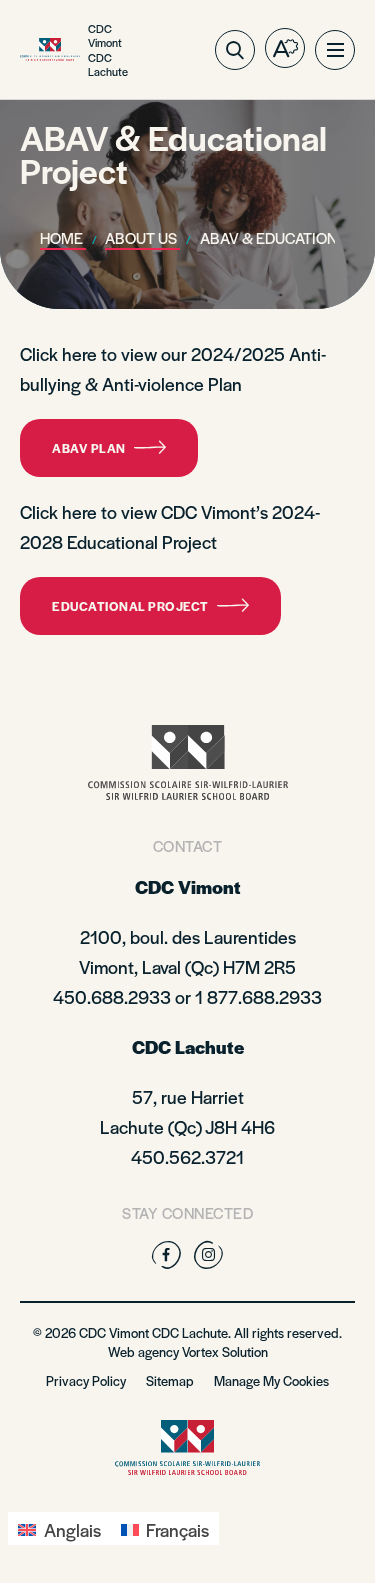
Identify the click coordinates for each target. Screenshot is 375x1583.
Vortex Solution (225, 1351)
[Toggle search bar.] (235, 50)
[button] (335, 50)
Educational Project (130, 606)
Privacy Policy (86, 1380)
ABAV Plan (89, 448)
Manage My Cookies (271, 1380)
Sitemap (170, 1380)
